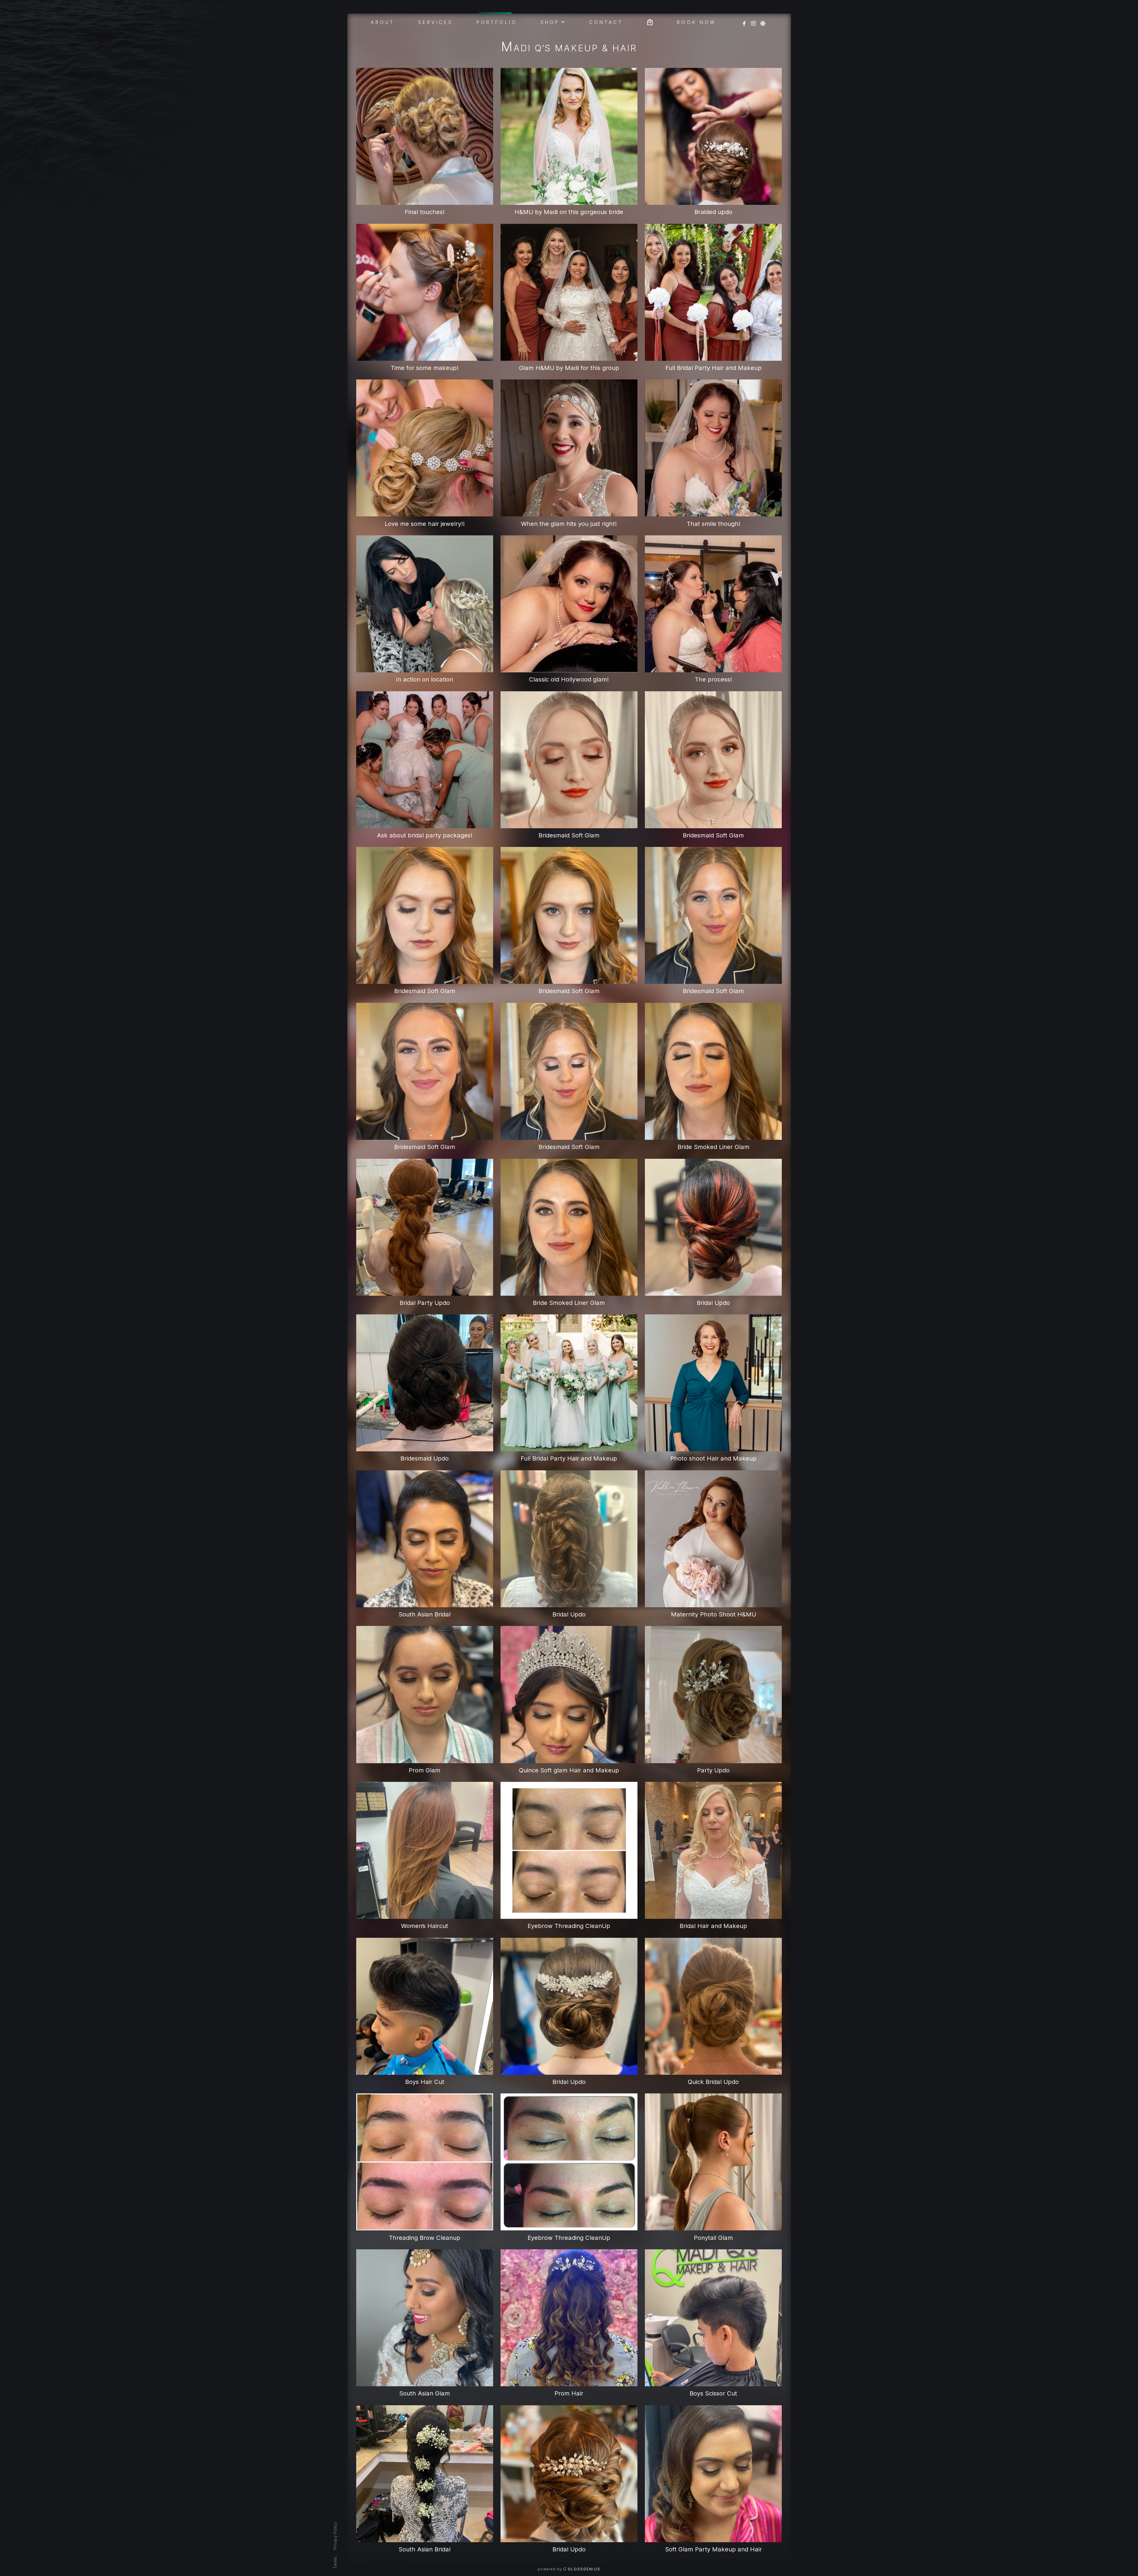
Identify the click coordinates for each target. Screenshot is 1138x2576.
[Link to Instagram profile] (753, 21)
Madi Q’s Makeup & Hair (569, 48)
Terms (335, 2563)
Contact (606, 22)
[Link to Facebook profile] (744, 21)
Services (436, 22)
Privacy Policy (335, 2536)
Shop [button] (550, 22)
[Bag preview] (650, 21)
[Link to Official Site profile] (763, 21)
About (383, 22)
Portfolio (497, 22)
